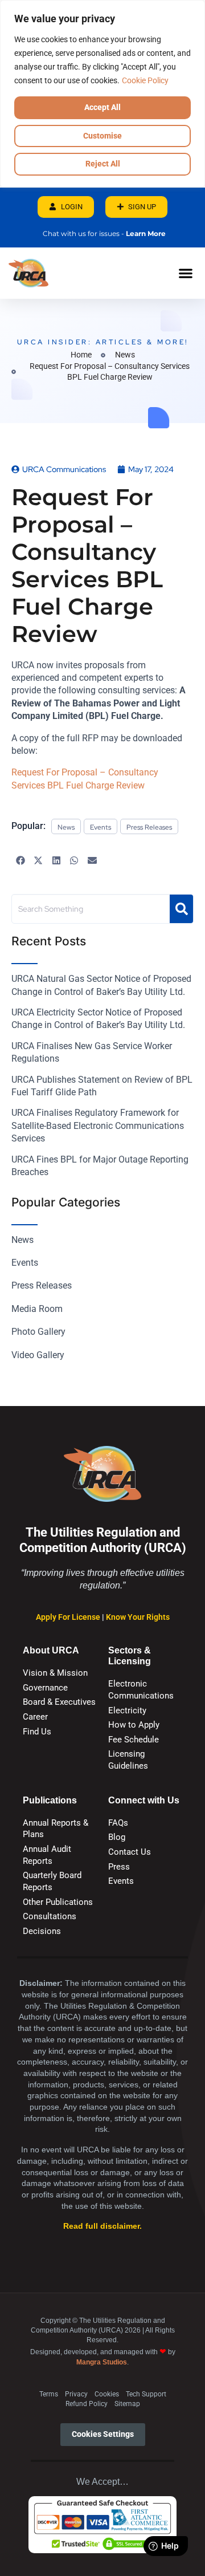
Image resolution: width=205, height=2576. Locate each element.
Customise (102, 136)
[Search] (181, 909)
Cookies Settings (103, 2434)
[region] (102, 94)
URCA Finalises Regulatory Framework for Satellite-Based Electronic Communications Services (98, 1126)
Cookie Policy (145, 80)
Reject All (103, 164)
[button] (185, 273)
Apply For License (69, 1617)
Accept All (102, 107)
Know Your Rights (138, 1617)
